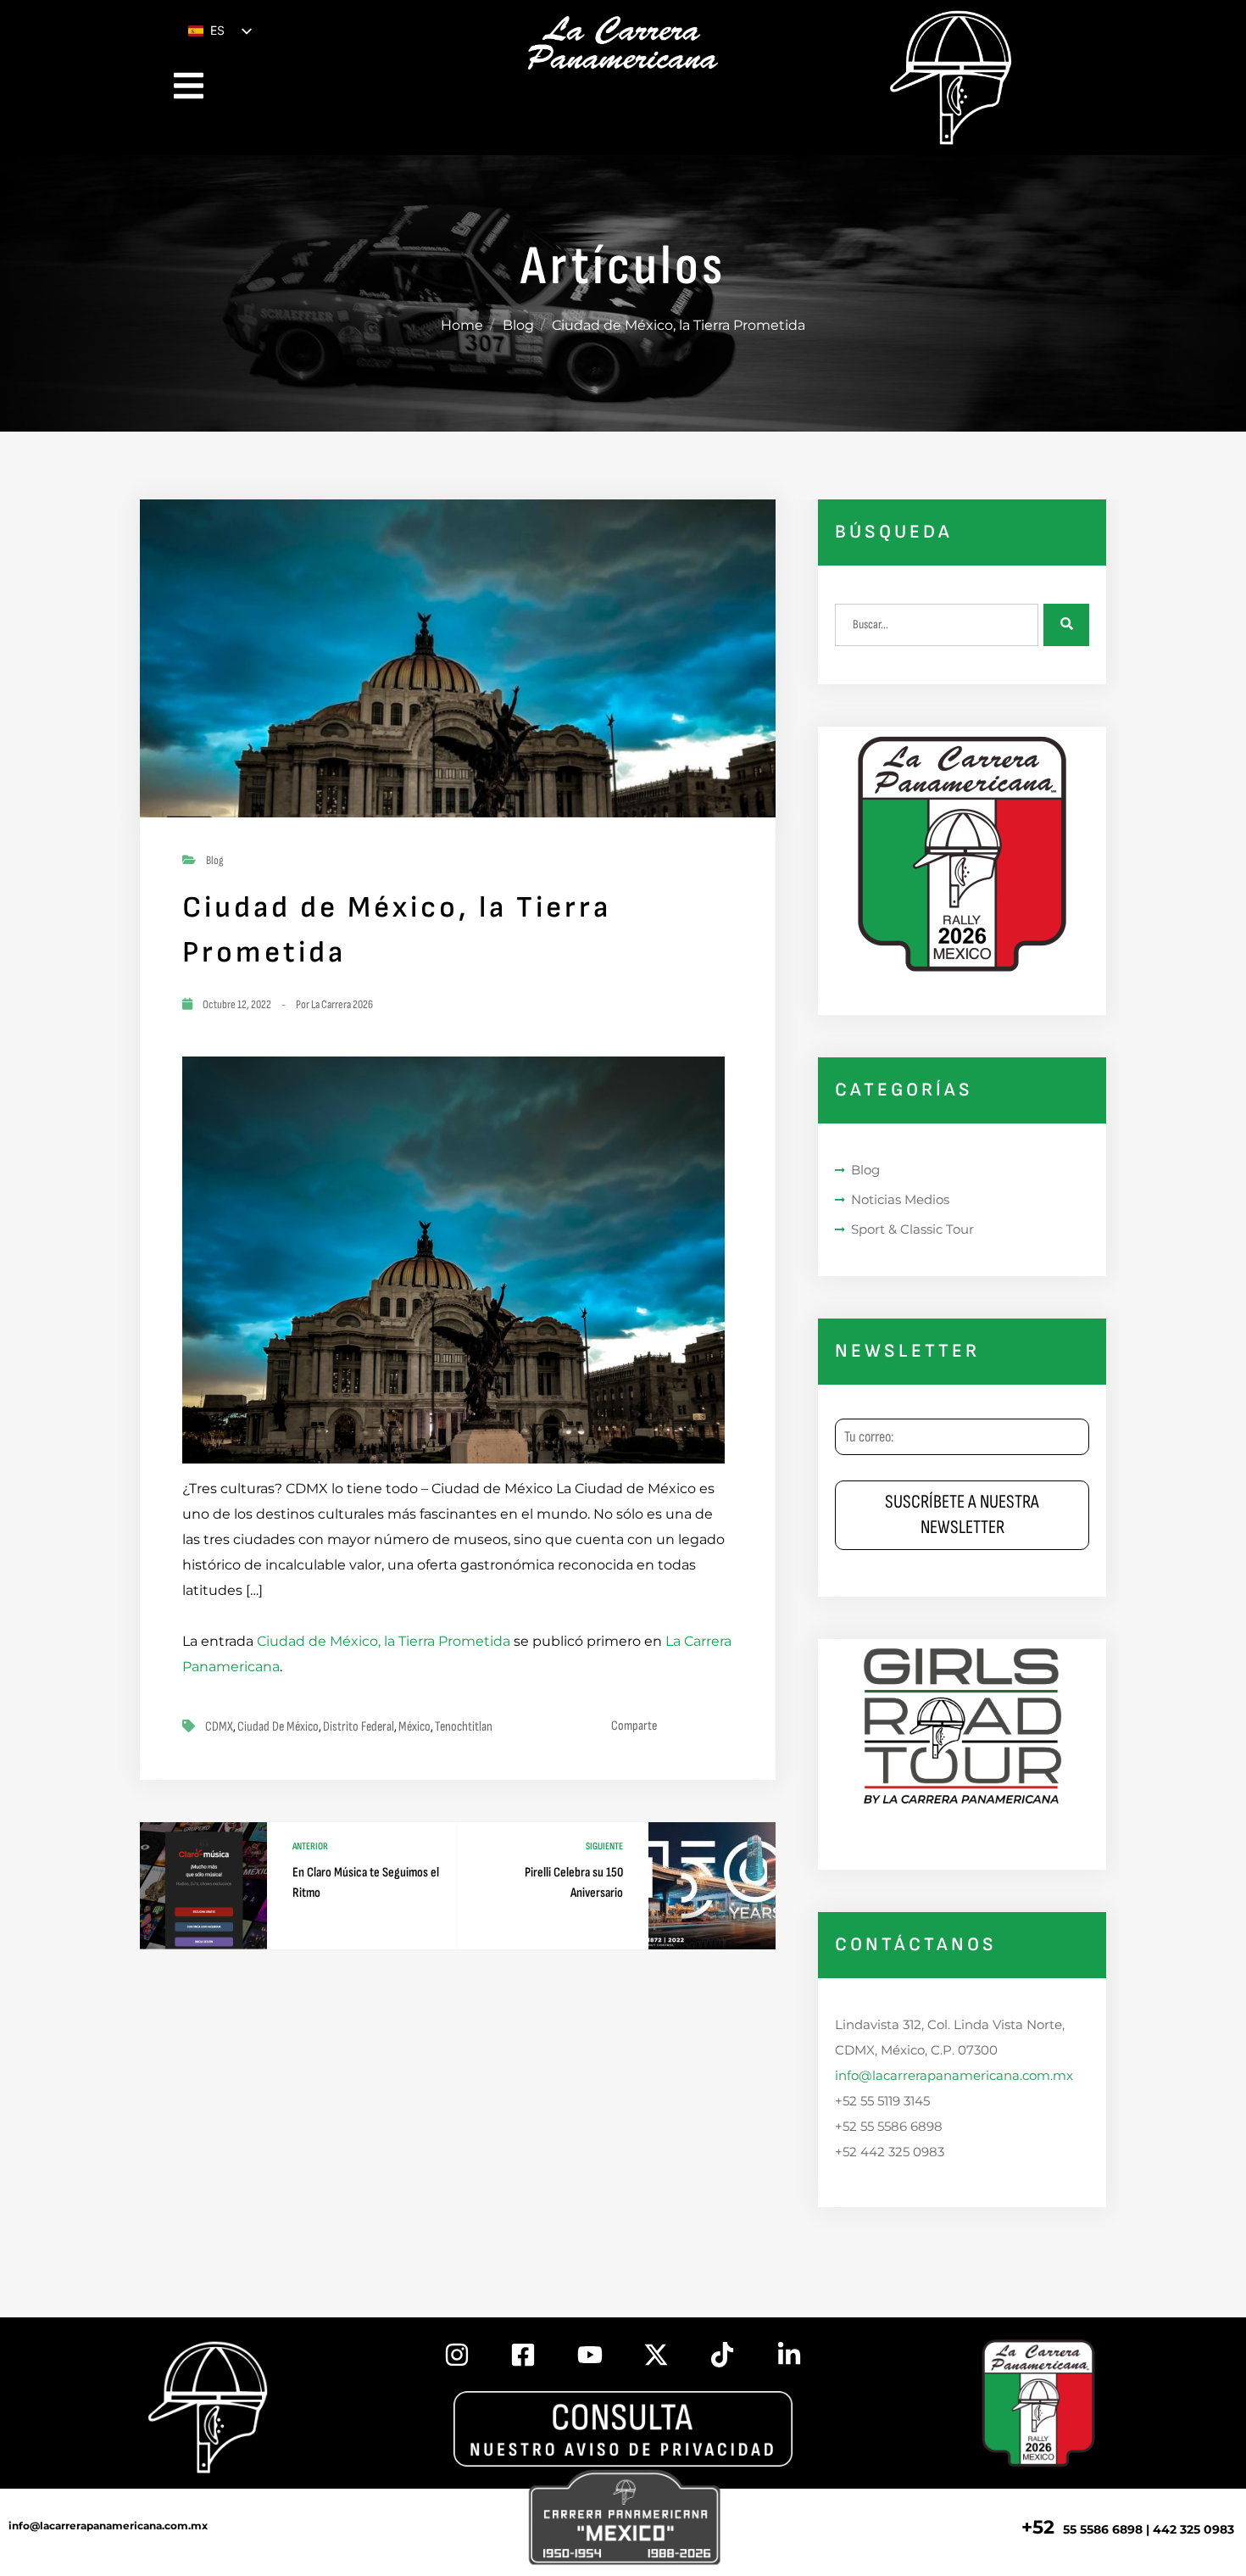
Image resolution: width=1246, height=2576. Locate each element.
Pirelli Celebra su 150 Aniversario (574, 1883)
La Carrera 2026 (342, 1004)
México (414, 1727)
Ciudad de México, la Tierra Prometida (384, 1641)
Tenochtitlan (464, 1727)
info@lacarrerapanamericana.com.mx (954, 2075)
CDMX (219, 1727)
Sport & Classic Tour (912, 1229)
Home (462, 325)
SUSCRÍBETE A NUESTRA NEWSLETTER (962, 1515)
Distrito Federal (359, 1727)
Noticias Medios (900, 1199)
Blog (518, 325)
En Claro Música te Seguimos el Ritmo (366, 1883)
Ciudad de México (278, 1727)
